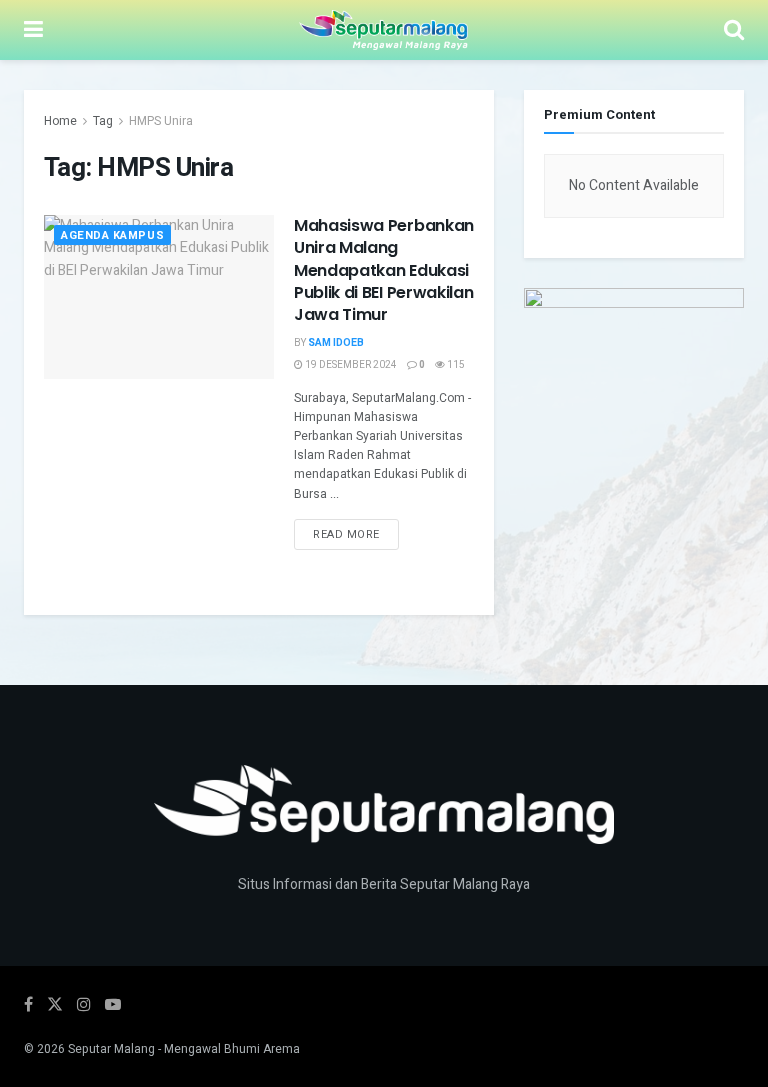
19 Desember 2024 (350, 365)
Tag (103, 121)
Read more (356, 531)
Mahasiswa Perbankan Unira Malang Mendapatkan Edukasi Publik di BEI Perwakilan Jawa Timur (384, 270)
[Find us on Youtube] (113, 1005)
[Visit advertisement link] (634, 379)
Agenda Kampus (112, 235)
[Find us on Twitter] (55, 1005)
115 (455, 365)
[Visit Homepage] (383, 30)
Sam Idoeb (336, 343)
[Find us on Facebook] (28, 1005)
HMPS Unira (161, 121)
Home (60, 121)
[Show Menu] (33, 30)
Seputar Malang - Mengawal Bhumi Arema (184, 1049)
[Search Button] (734, 30)
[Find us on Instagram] (84, 1005)
